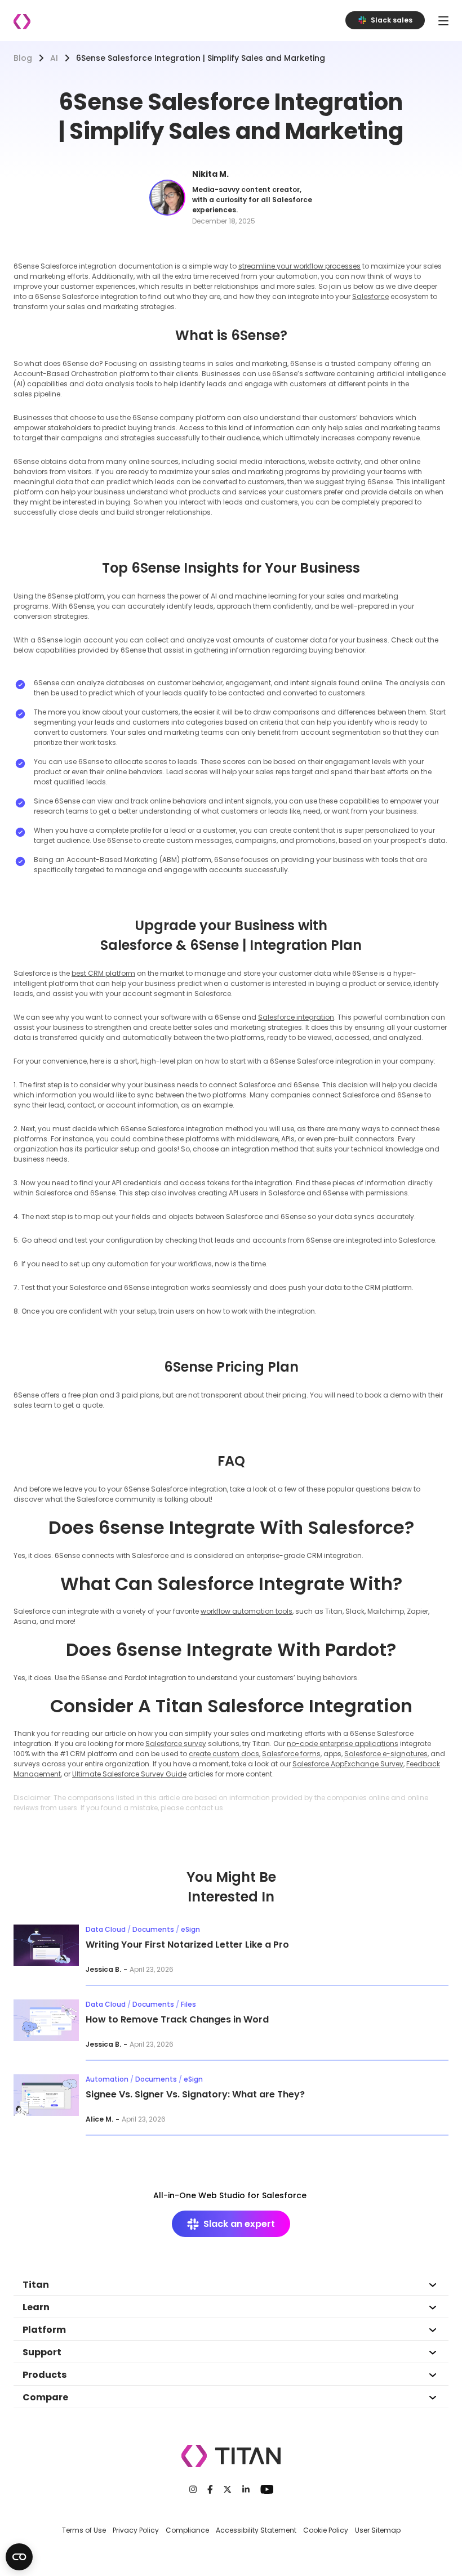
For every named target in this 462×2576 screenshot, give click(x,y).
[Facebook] (210, 2489)
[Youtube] (267, 2489)
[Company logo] (22, 22)
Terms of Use (84, 2530)
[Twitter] (227, 2489)
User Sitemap (378, 2530)
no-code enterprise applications (343, 1744)
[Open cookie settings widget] (19, 2557)
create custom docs (224, 1754)
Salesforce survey (176, 1744)
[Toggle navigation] (443, 21)
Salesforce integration (296, 1017)
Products (45, 2375)
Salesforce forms (291, 1754)
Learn (36, 2307)
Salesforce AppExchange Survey (348, 1764)
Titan (36, 2285)
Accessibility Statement (256, 2530)
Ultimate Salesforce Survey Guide (129, 1774)
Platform (44, 2330)
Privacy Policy (136, 2530)
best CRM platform (103, 973)
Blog (23, 58)
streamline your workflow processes (299, 266)
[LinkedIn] (246, 2489)
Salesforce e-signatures (386, 1754)
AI (54, 58)
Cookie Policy (326, 2530)
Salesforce (370, 296)
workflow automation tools (246, 1611)
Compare (45, 2397)
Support (42, 2352)
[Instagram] (193, 2489)
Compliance (187, 2530)
